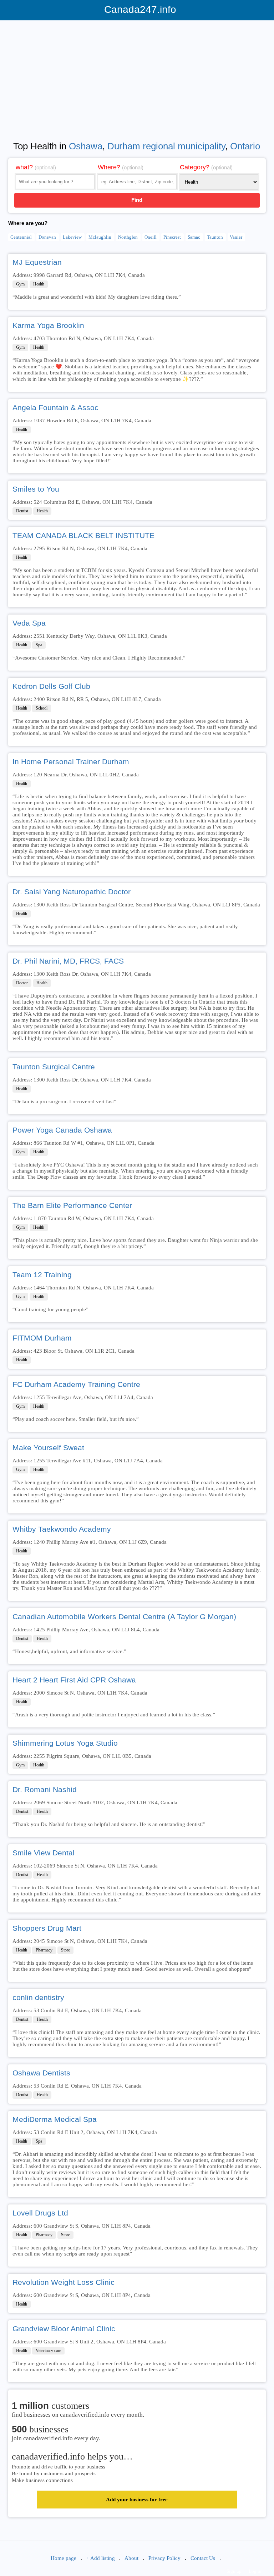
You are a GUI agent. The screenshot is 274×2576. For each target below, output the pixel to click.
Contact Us (203, 2558)
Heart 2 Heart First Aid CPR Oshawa (74, 1680)
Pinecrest (172, 237)
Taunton (215, 237)
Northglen (128, 237)
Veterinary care (48, 2351)
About (131, 2558)
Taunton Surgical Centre (54, 1067)
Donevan (47, 237)
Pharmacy (44, 1950)
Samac (194, 237)
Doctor (22, 983)
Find (137, 200)
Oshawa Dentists (41, 2073)
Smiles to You (36, 489)
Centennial (21, 237)
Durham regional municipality (166, 146)
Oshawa (86, 146)
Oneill (151, 237)
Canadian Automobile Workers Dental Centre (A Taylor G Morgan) (124, 1617)
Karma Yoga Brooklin (48, 325)
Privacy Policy (164, 2558)
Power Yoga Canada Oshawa (62, 1130)
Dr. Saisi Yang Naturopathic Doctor (72, 892)
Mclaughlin (100, 237)
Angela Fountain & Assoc (55, 407)
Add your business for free (137, 2500)
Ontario (245, 146)
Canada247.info (137, 9)
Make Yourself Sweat (48, 1448)
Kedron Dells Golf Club (51, 686)
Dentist (22, 511)
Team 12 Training (42, 1275)
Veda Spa (29, 623)
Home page (64, 2558)
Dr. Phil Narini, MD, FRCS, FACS (68, 961)
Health (39, 284)
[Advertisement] (137, 76)
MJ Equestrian (37, 262)
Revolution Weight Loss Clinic (64, 2282)
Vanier (236, 237)
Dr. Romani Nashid (45, 1789)
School (42, 708)
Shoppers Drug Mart (47, 1928)
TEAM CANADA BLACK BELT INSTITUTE (83, 535)
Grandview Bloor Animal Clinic (64, 2329)
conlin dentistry (38, 1997)
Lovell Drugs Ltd (40, 2213)
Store (65, 1950)
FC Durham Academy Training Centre (76, 1384)
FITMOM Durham (42, 1338)
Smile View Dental (44, 1853)
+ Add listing (101, 2558)
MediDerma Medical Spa (55, 2119)
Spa (39, 645)
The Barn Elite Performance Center (72, 1205)
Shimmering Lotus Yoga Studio (65, 1743)
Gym (20, 284)
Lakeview (72, 237)
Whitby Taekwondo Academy (62, 1529)
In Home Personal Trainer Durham (71, 762)
